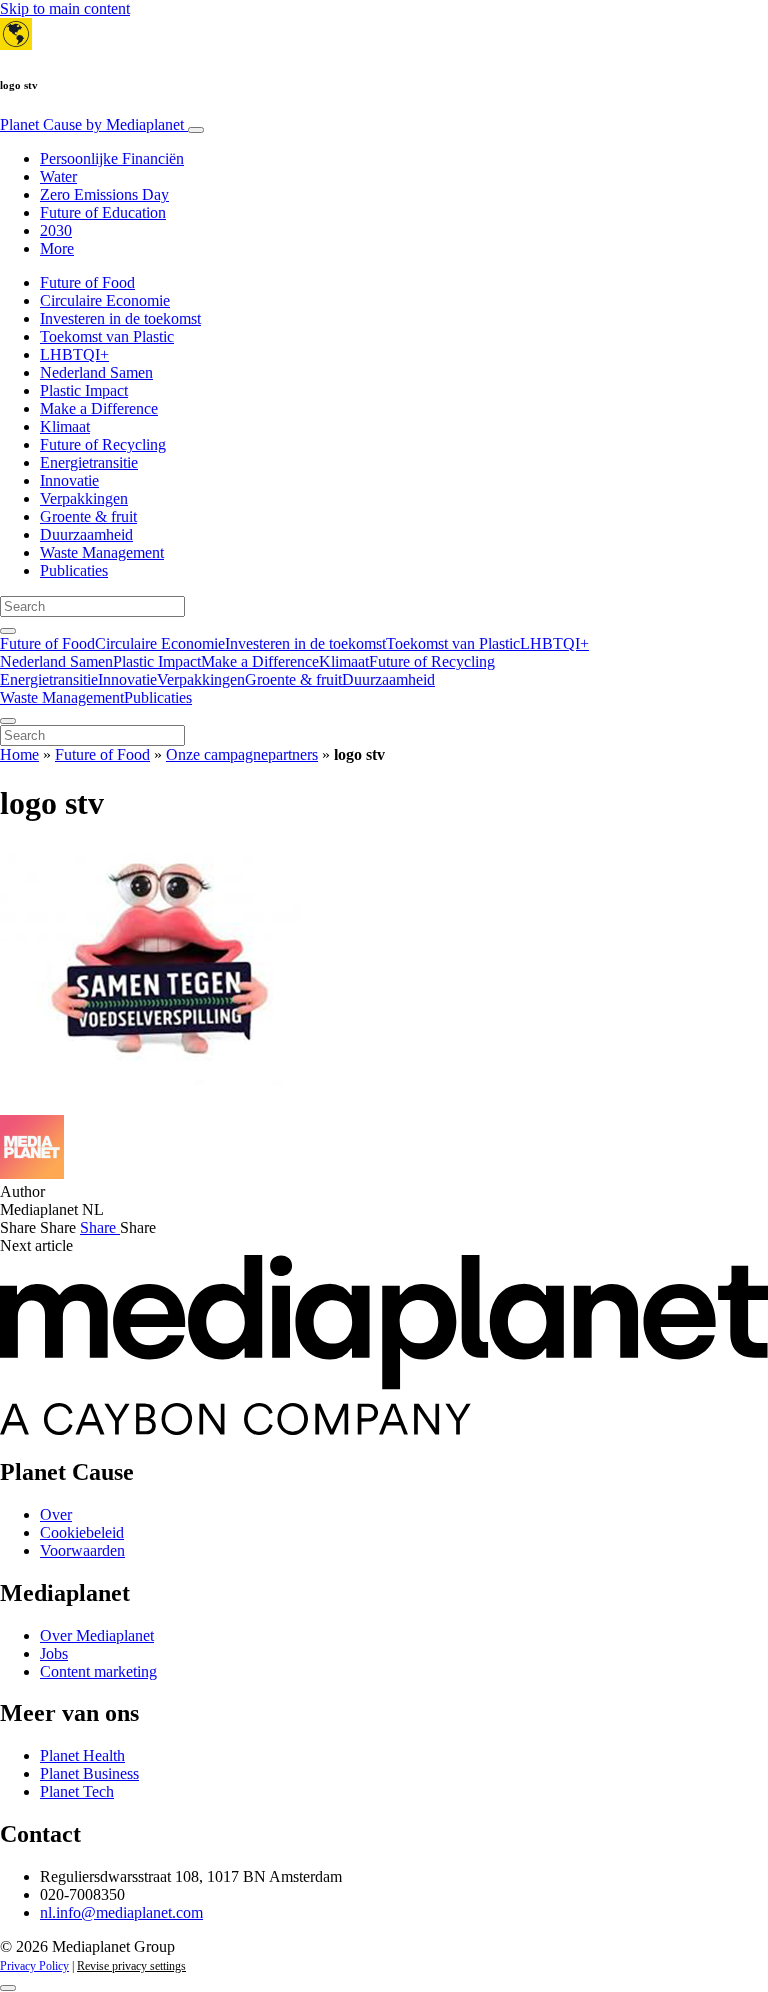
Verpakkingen (84, 498)
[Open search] (8, 631)
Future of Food (87, 282)
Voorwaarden (82, 1550)
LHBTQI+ (74, 354)
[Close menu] (8, 721)
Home (19, 754)
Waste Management (102, 552)
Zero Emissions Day (104, 194)
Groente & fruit (88, 516)
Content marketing (98, 1671)
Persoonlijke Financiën (112, 158)
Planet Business (89, 1773)
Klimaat (65, 426)
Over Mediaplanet (97, 1635)
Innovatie (69, 480)
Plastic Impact (84, 390)
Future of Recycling (103, 444)
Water (58, 176)
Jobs (54, 1653)
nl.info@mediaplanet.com (121, 1912)
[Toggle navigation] (196, 130)
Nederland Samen (96, 372)
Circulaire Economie (105, 300)
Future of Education (103, 212)
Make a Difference (99, 408)
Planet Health (82, 1755)
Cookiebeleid (82, 1532)
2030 (56, 230)
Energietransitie (89, 462)
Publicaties (74, 570)
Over (56, 1514)
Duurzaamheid (86, 534)
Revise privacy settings (131, 1966)
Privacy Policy (34, 1966)
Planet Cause (92, 124)
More (57, 248)
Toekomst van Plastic (107, 336)
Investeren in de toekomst (120, 318)
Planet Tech (77, 1791)
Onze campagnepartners (242, 754)
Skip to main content (65, 8)
